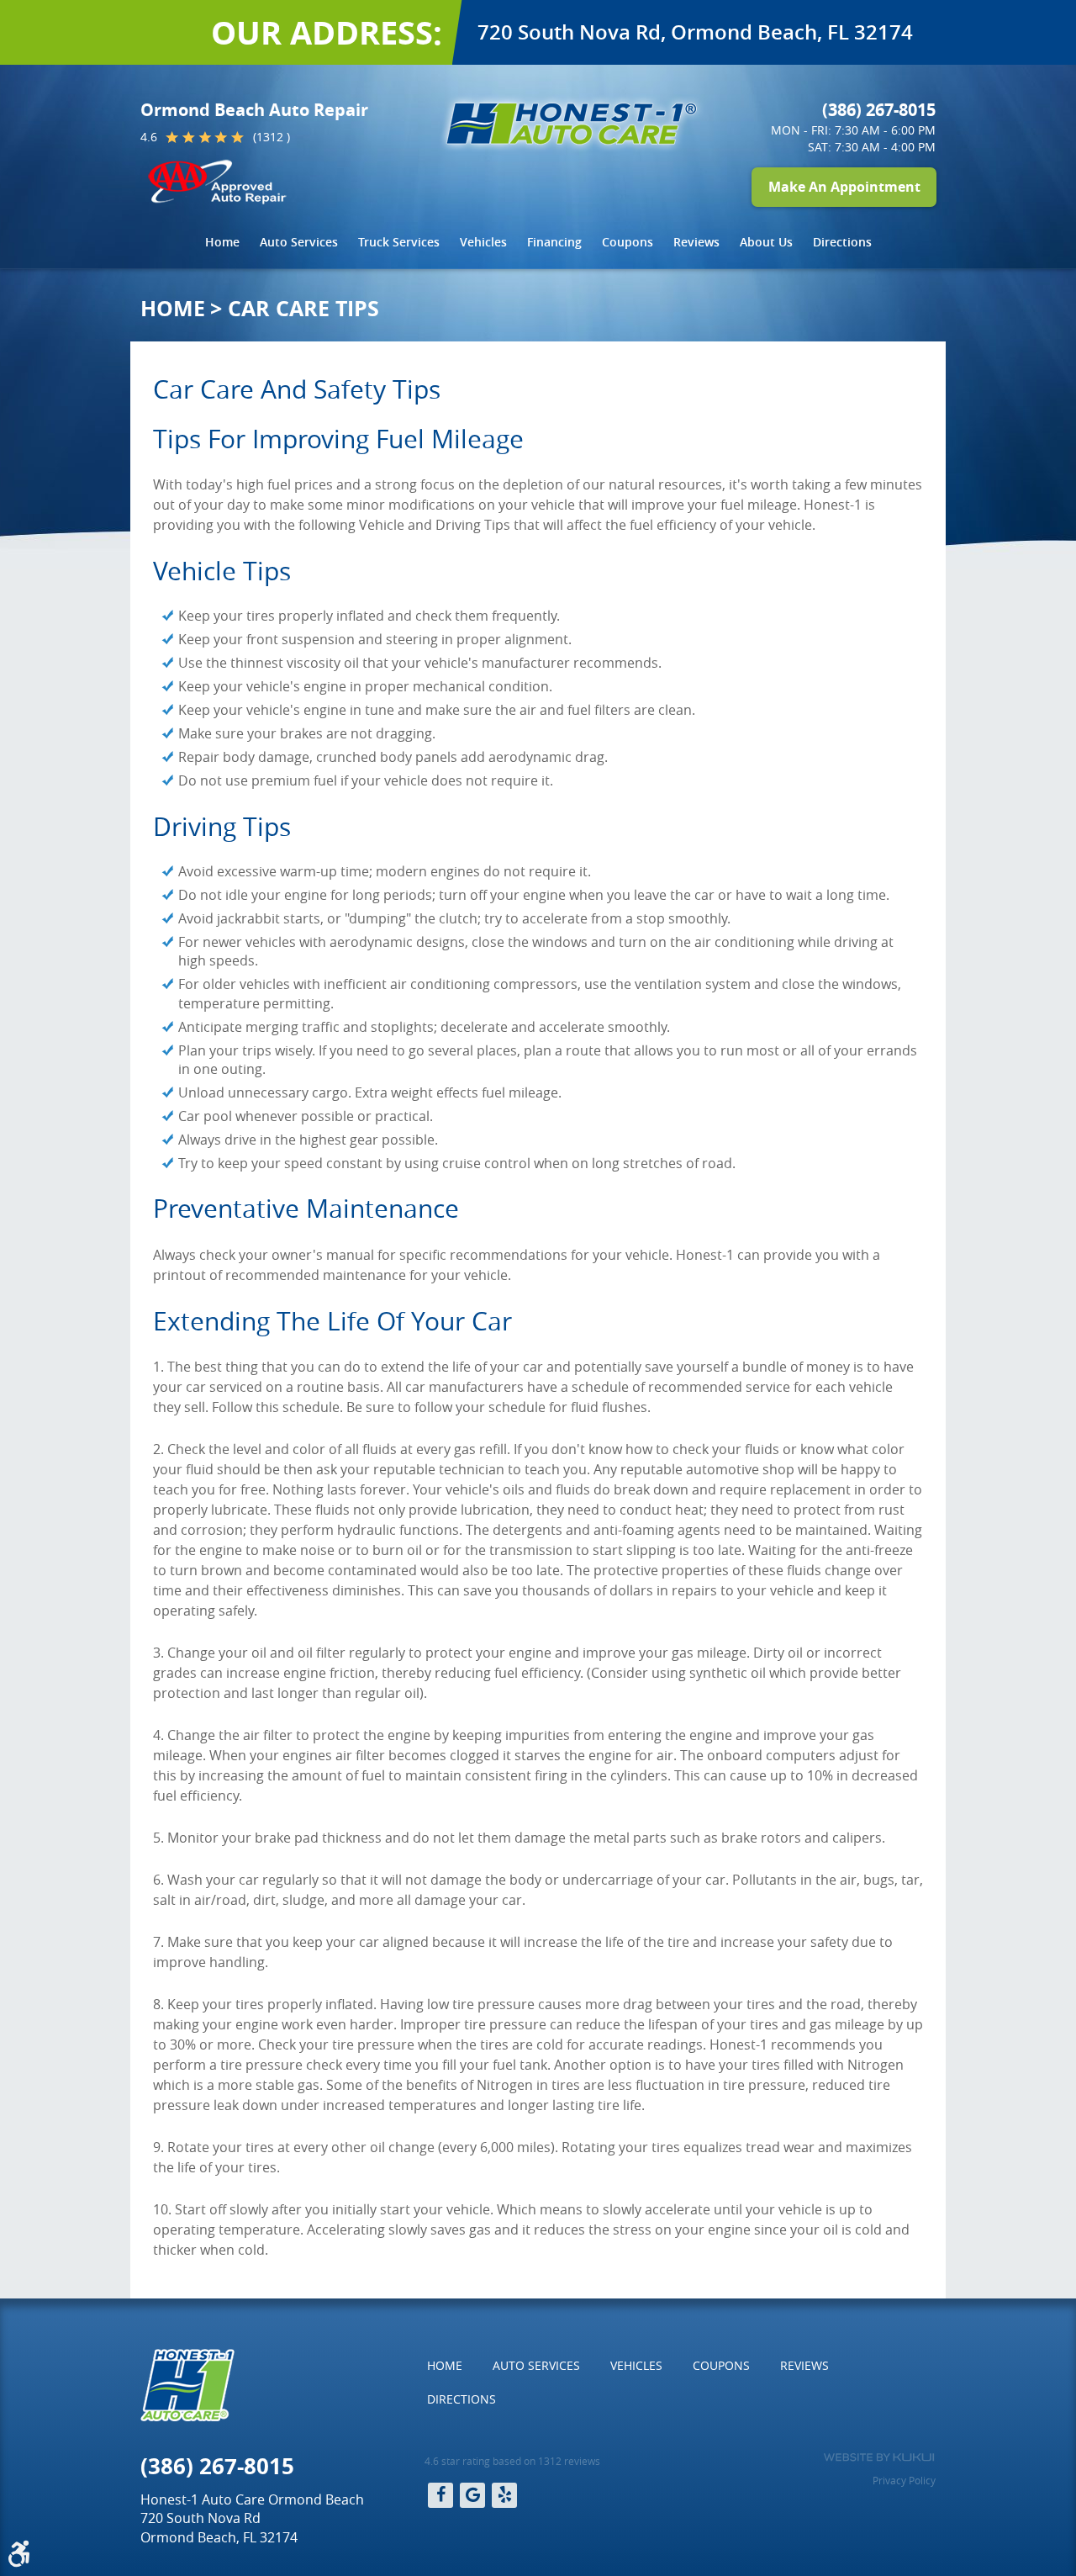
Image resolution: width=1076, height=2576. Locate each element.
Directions (842, 242)
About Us (766, 242)
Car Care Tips (303, 308)
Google (472, 2495)
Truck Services (399, 242)
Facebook (440, 2495)
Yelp (504, 2495)
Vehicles (483, 242)
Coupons (628, 242)
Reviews (696, 242)
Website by (879, 2457)
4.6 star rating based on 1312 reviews (512, 2461)
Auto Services (299, 242)
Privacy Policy (904, 2480)
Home (222, 242)
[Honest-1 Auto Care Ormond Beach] (572, 124)
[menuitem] (222, 242)
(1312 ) (272, 137)
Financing (554, 242)
